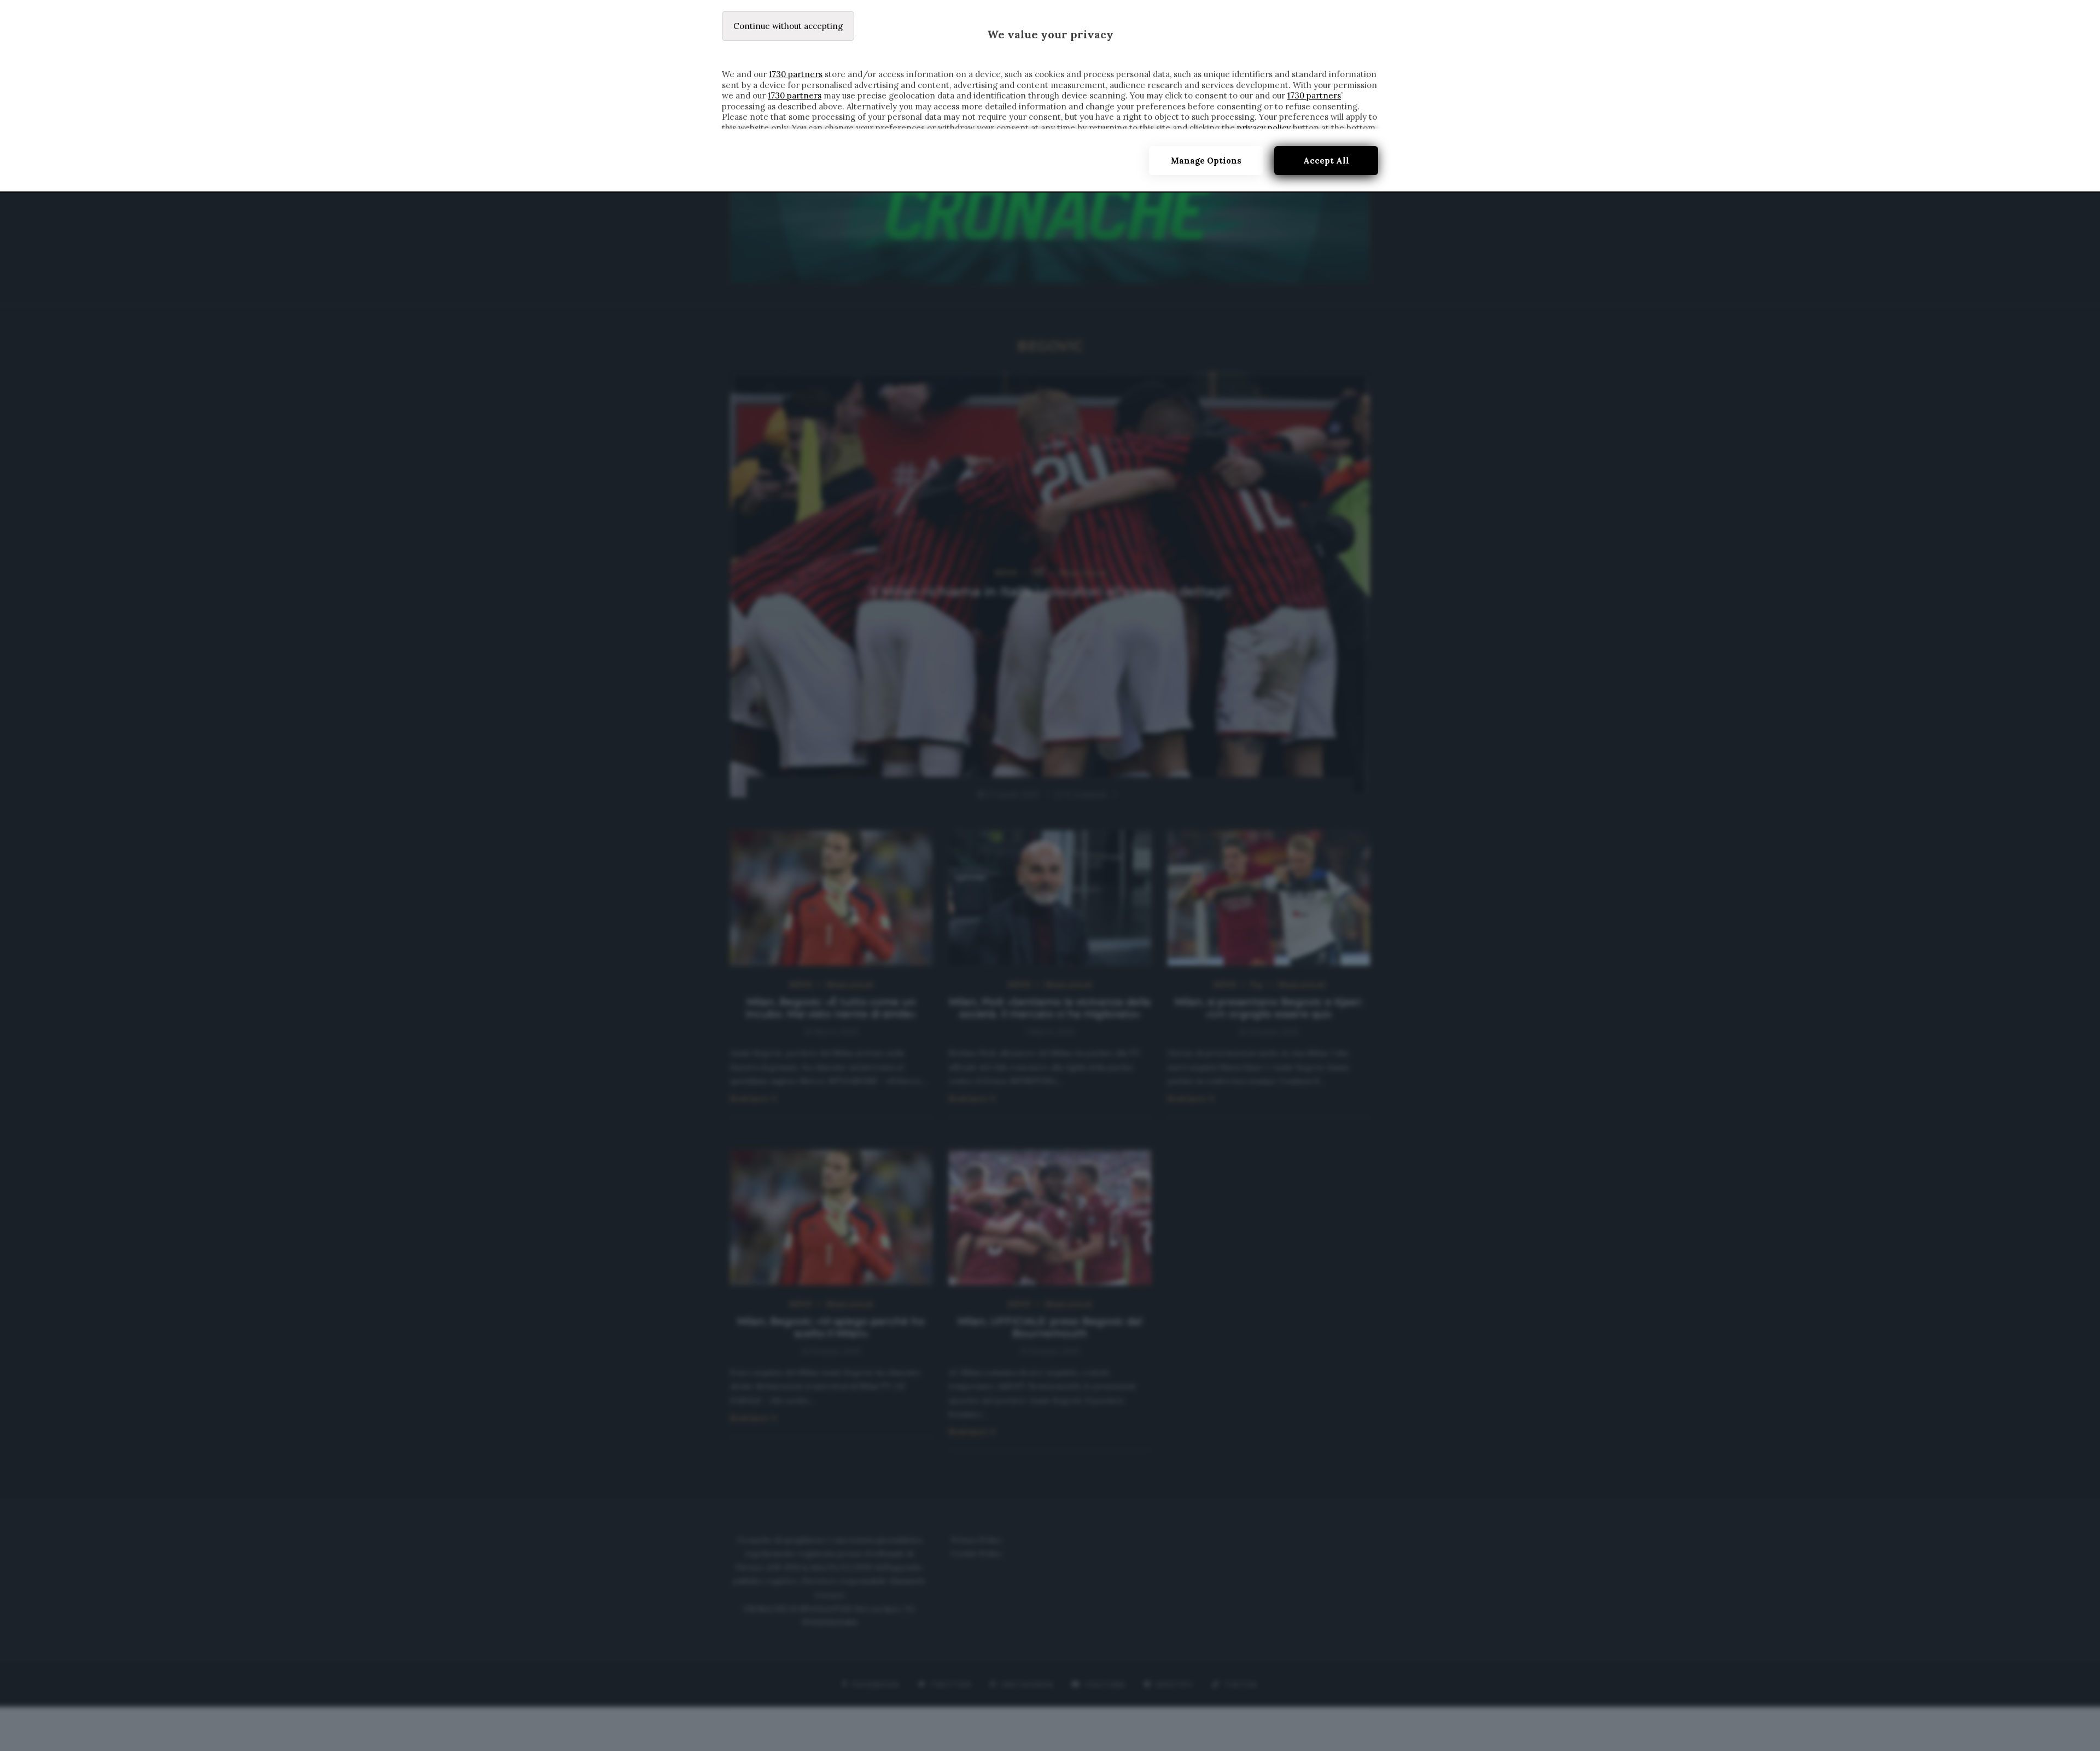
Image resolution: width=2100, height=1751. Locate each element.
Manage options (1206, 161)
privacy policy (1264, 128)
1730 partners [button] (796, 74)
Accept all (1326, 161)
